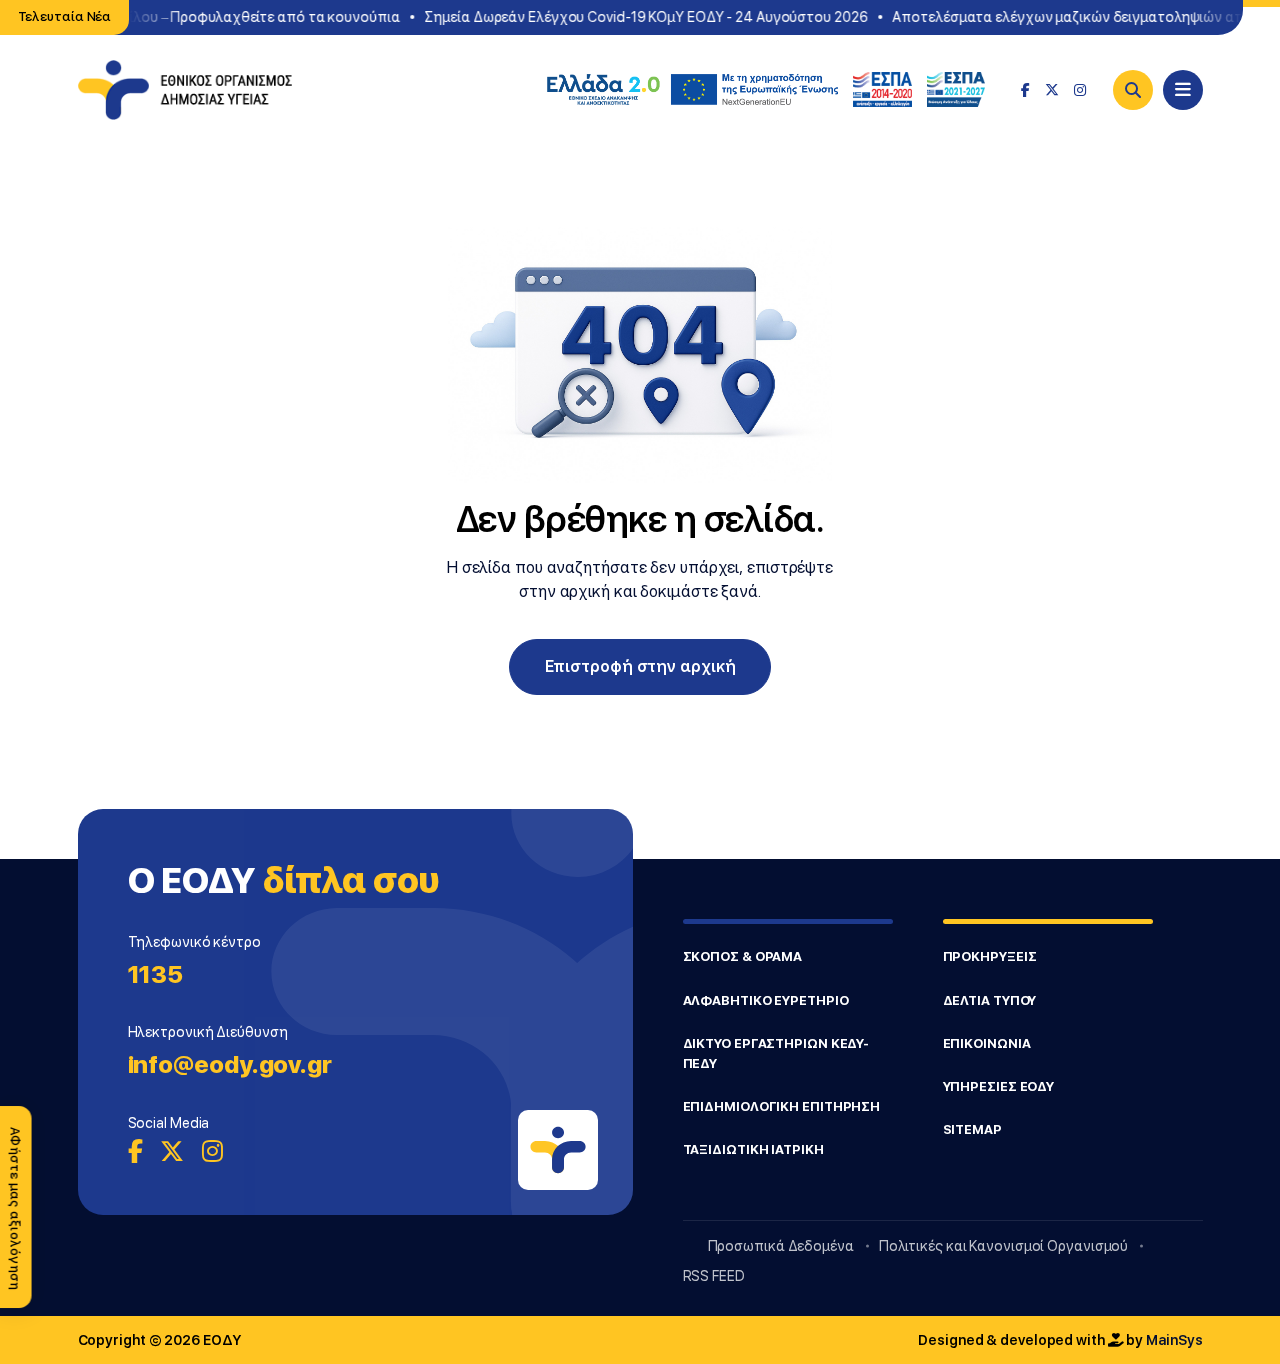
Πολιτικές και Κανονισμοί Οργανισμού (1004, 1246)
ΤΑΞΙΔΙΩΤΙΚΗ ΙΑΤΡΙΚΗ (753, 1149)
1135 (156, 974)
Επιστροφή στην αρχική (640, 666)
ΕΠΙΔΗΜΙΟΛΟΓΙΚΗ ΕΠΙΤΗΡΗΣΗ (782, 1106)
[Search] (1133, 90)
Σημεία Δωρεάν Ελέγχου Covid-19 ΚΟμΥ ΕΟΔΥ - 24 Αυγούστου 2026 (638, 17)
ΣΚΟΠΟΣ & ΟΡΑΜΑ (743, 956)
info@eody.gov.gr (230, 1064)
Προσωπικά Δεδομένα (781, 1246)
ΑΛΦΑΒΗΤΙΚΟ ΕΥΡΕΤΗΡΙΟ (766, 1000)
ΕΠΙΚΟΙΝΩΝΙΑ (987, 1043)
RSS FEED (714, 1276)
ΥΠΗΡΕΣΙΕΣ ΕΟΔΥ (999, 1086)
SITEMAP (972, 1129)
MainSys (1174, 1340)
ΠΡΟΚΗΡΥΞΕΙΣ (990, 956)
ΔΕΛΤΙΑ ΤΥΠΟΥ (990, 1000)
